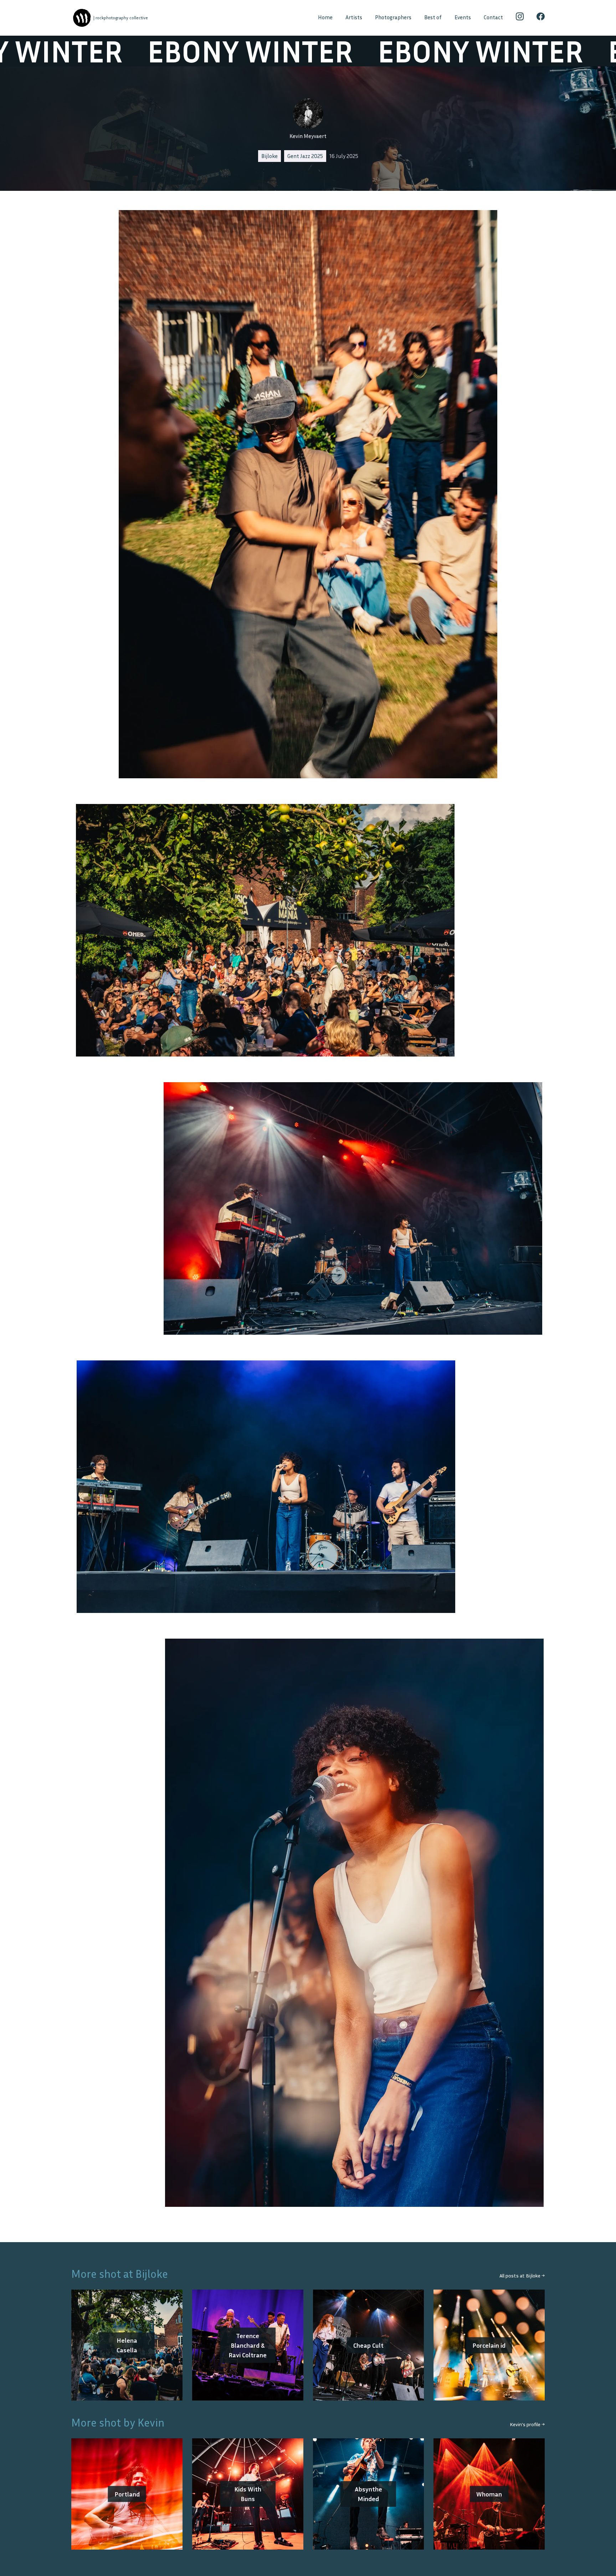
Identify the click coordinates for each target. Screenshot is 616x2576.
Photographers (393, 17)
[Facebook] (541, 18)
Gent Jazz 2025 (305, 156)
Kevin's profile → (527, 2424)
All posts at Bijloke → (522, 2275)
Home (325, 17)
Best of (433, 17)
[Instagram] (520, 18)
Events (463, 17)
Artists (354, 17)
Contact (493, 17)
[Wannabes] (82, 18)
